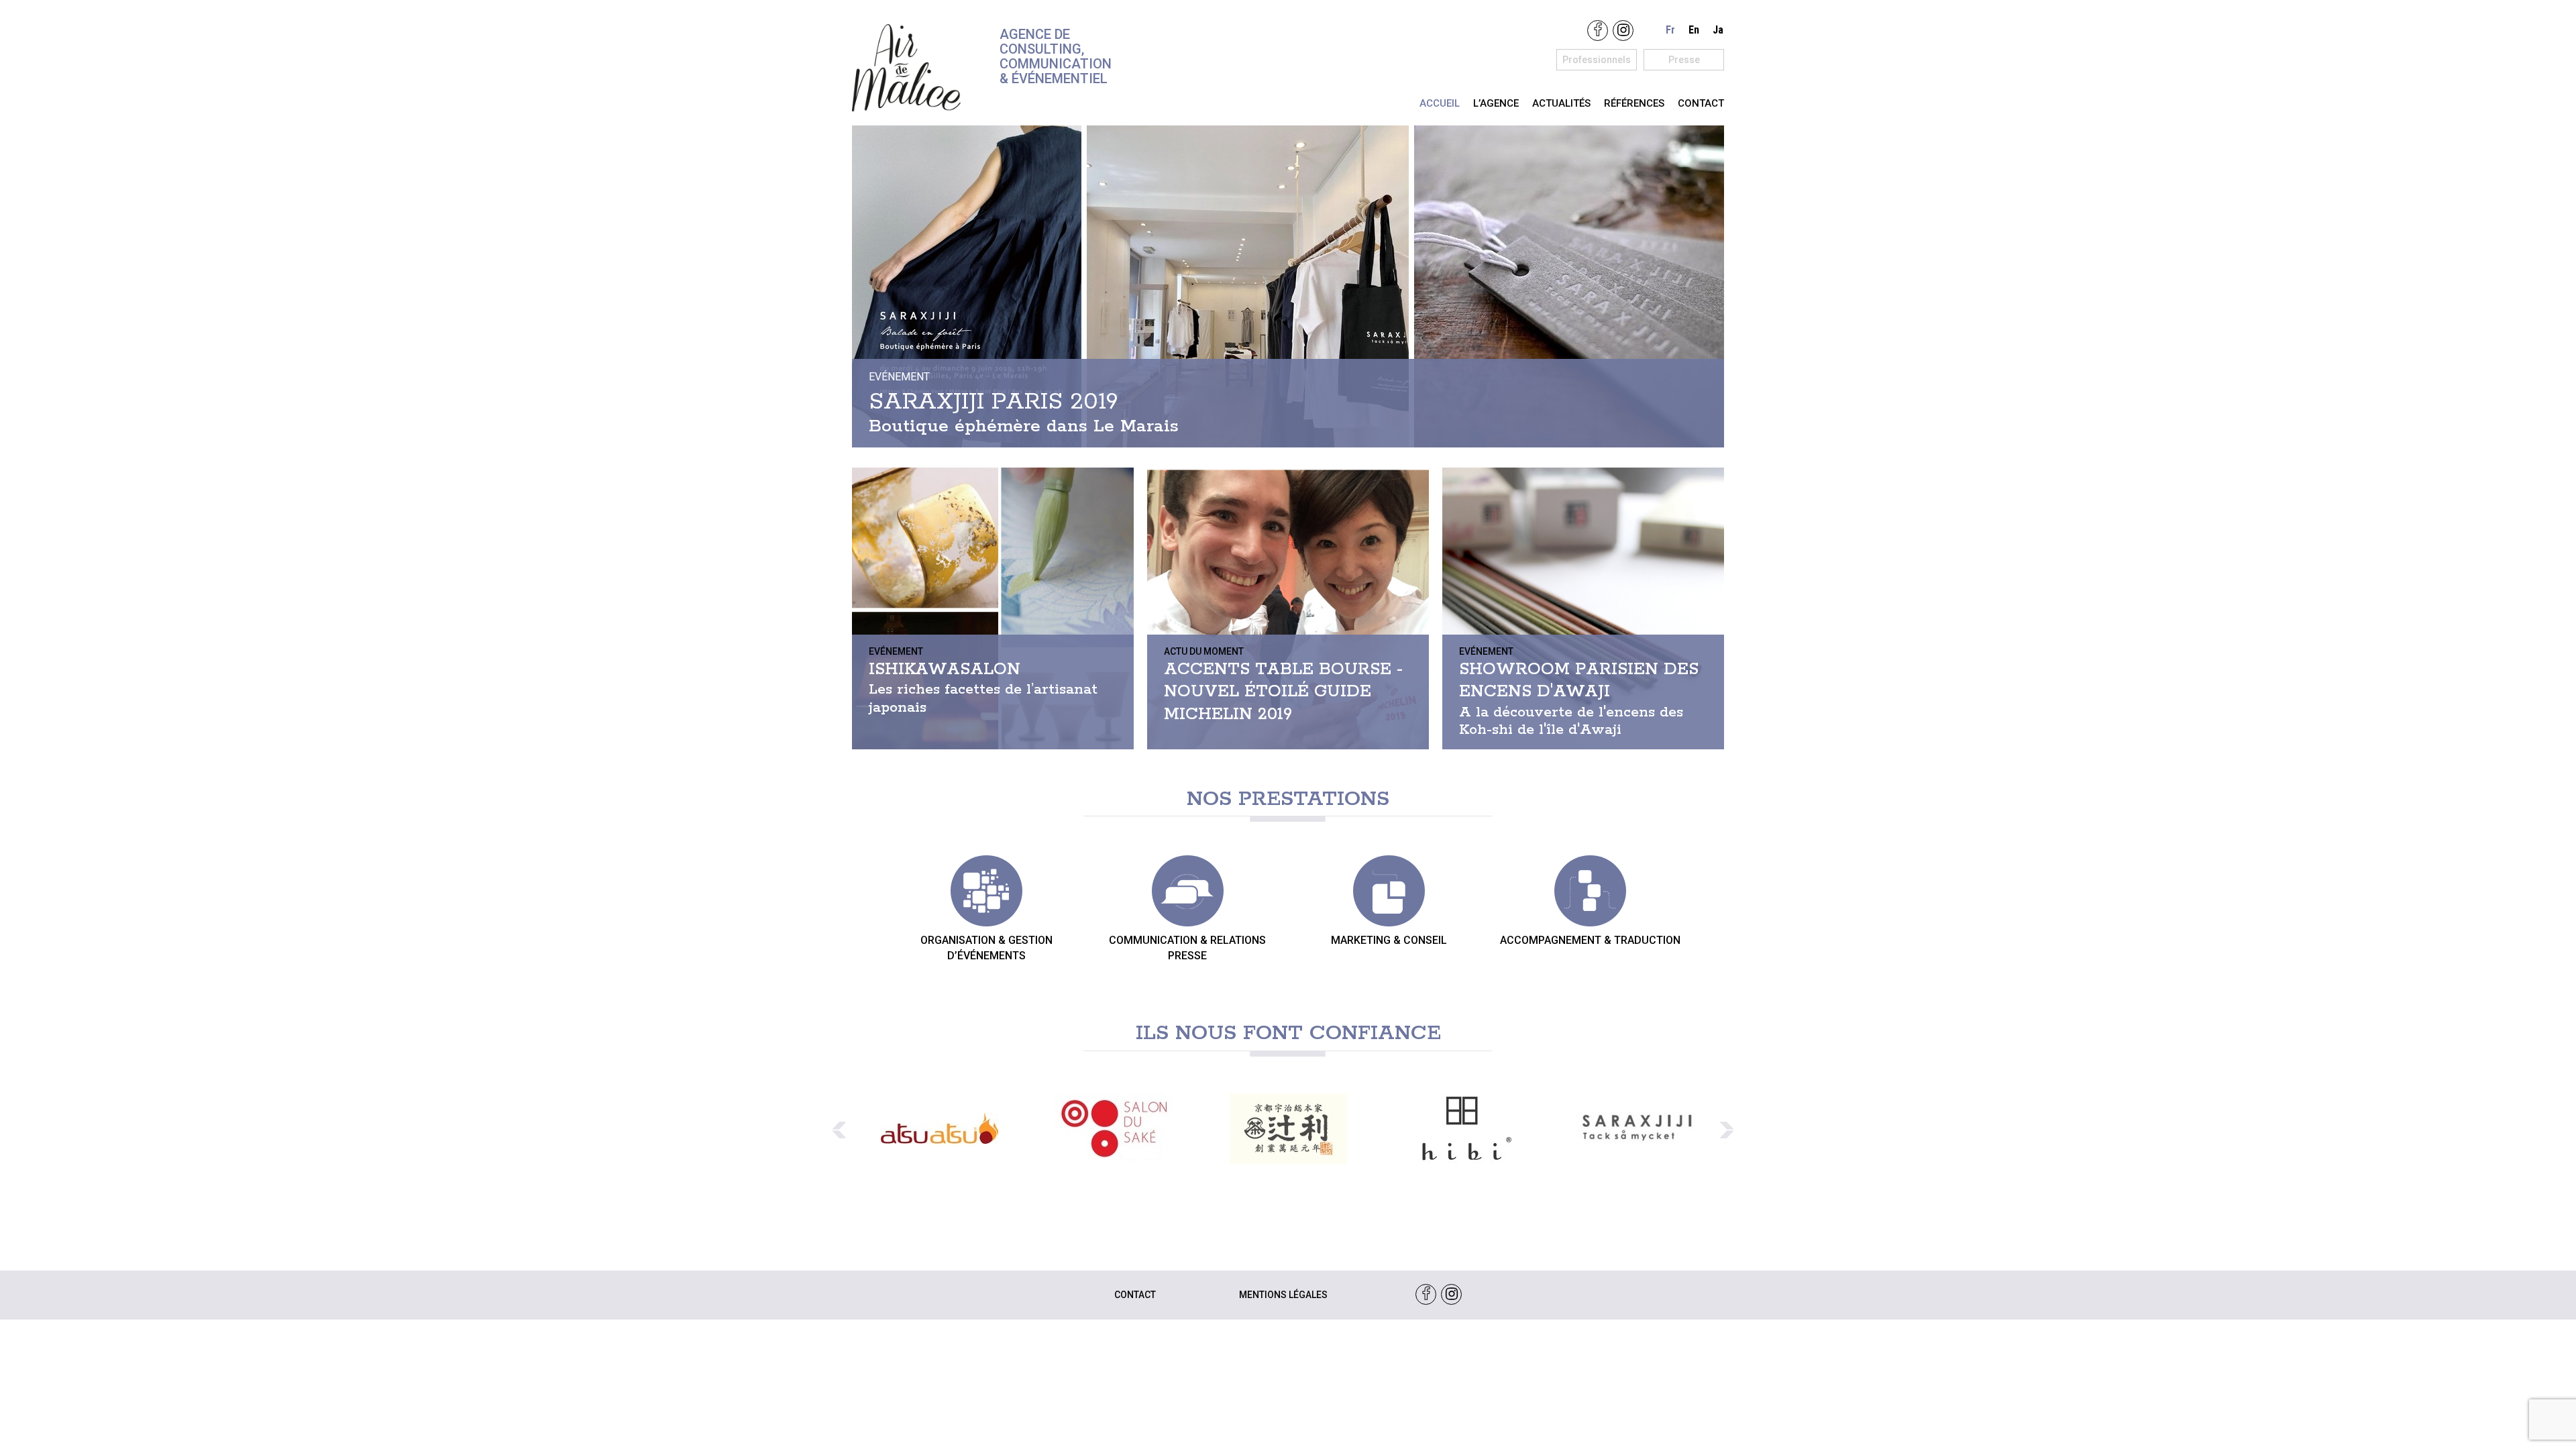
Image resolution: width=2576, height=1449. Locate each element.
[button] (839, 1130)
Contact (1701, 103)
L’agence (1496, 103)
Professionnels (1597, 60)
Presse (1684, 60)
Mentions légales (1283, 1295)
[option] (939, 1129)
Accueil (1440, 103)
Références (1634, 103)
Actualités (1561, 103)
